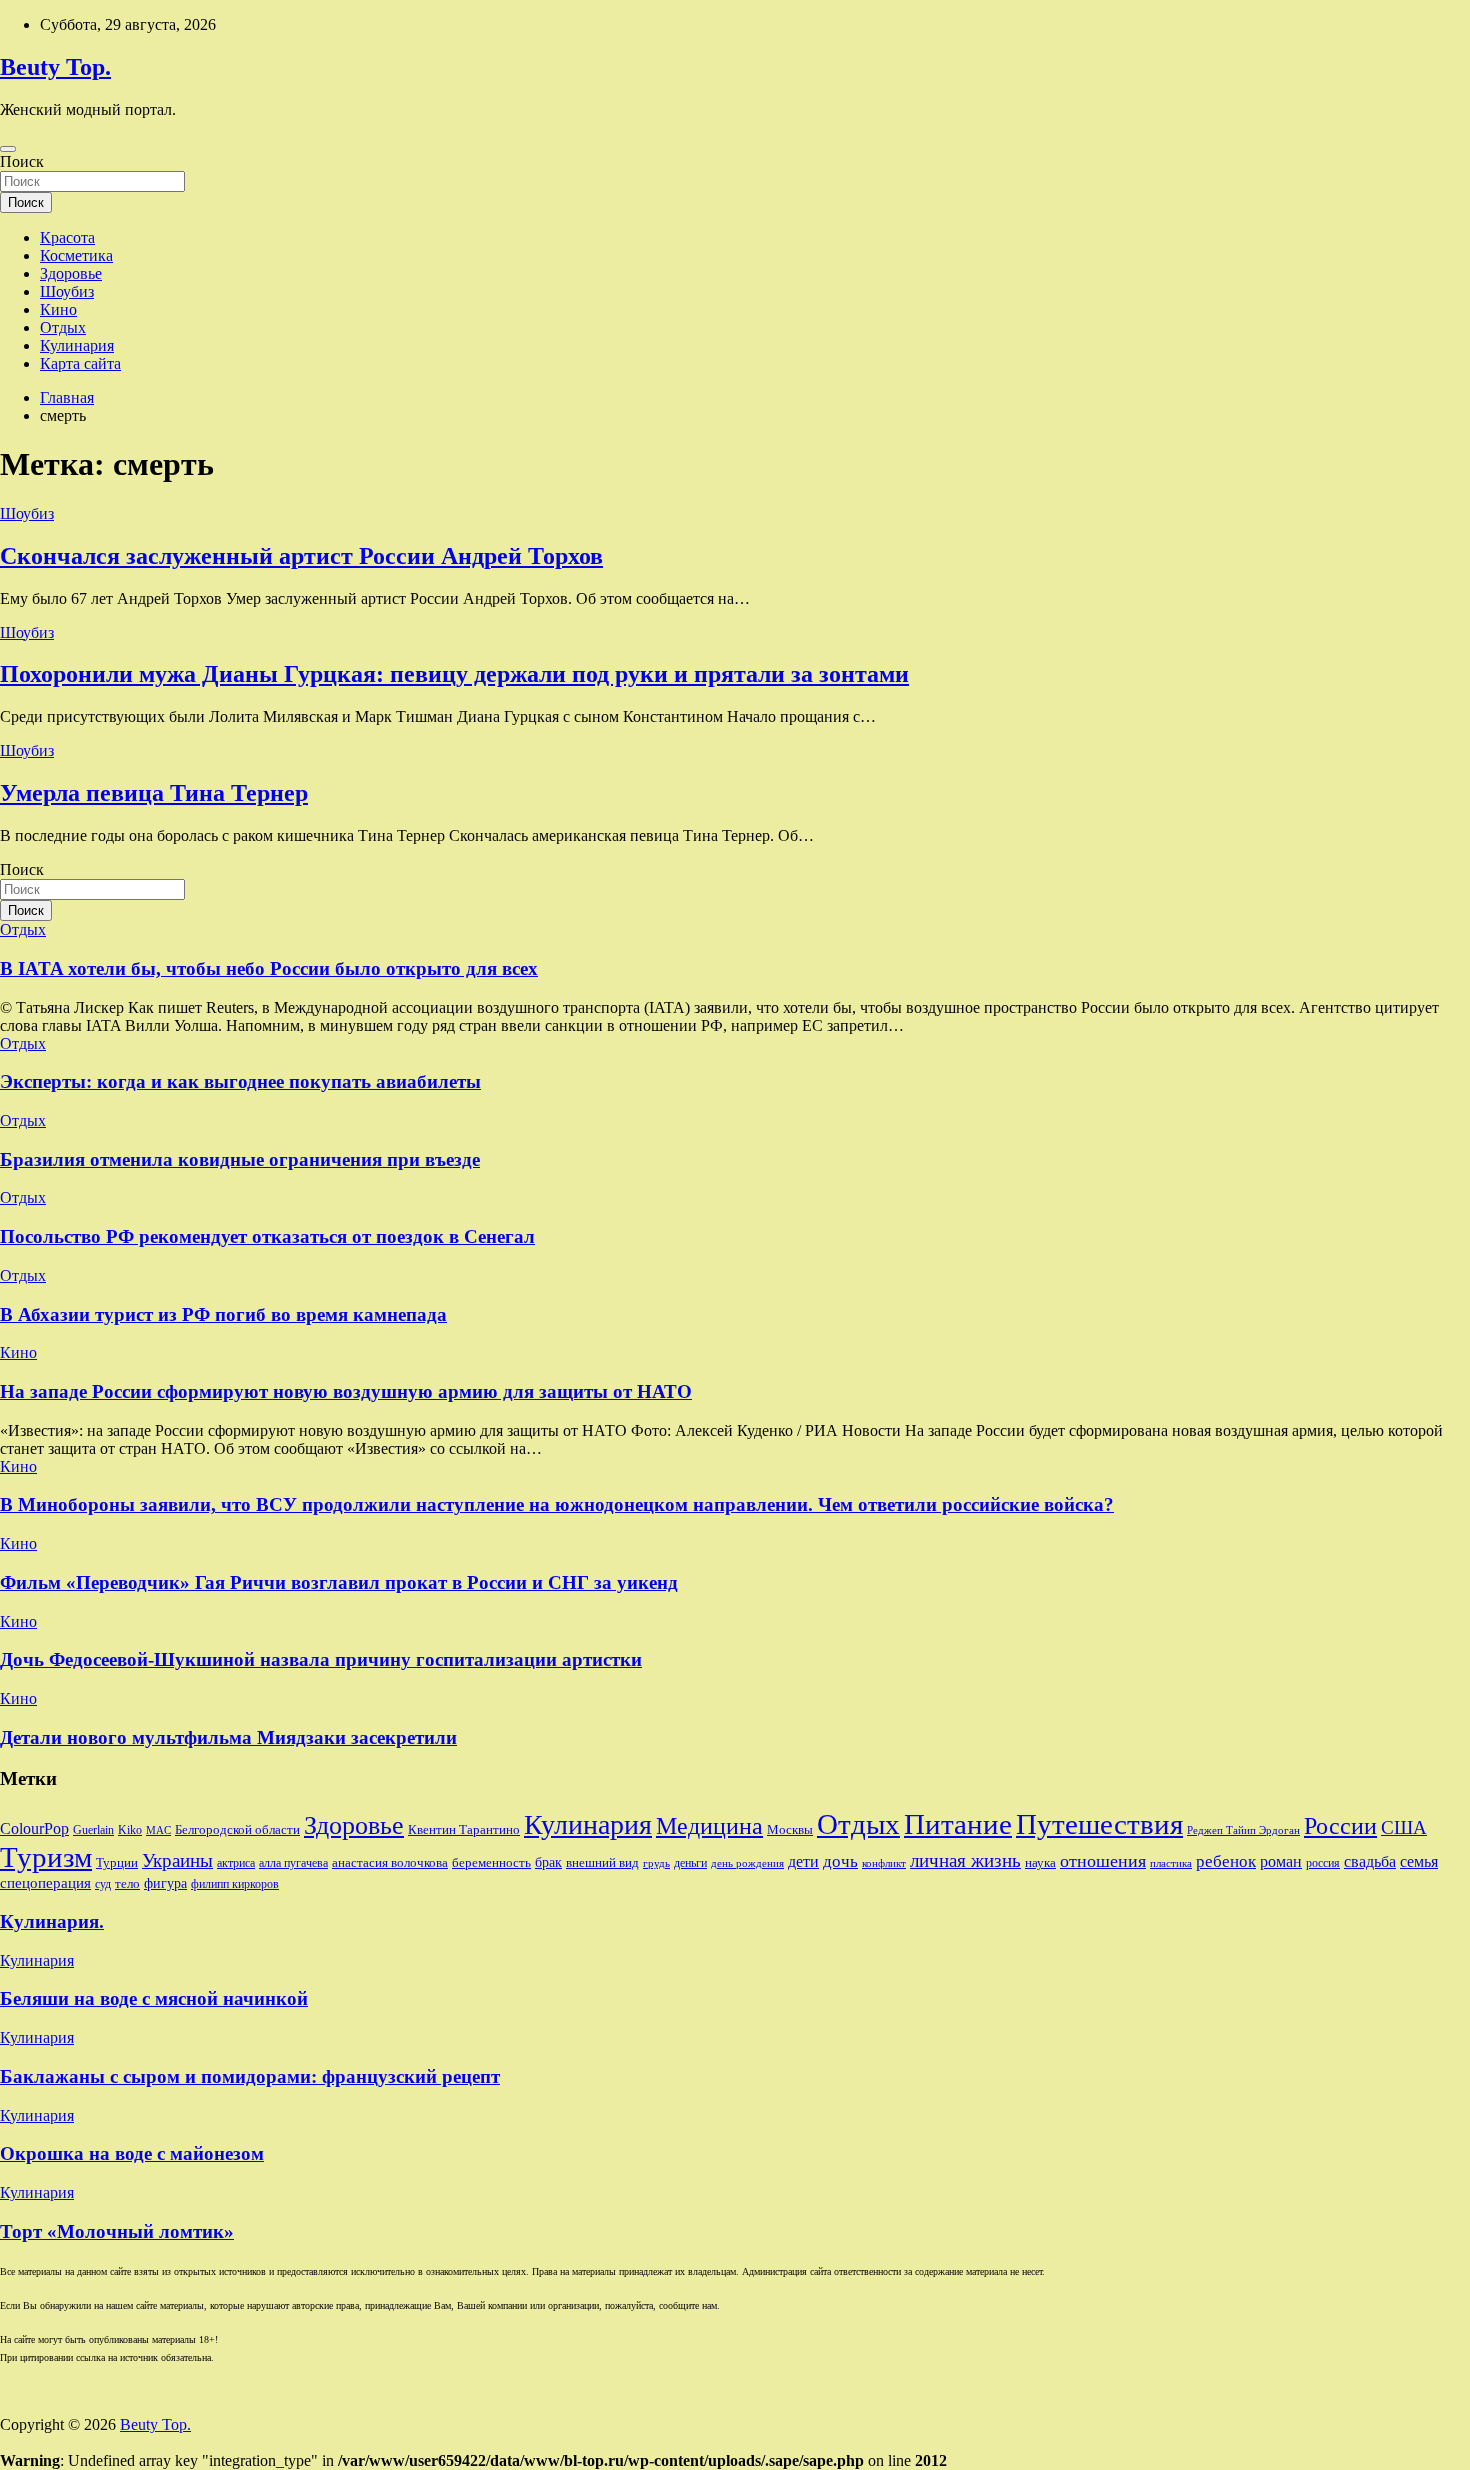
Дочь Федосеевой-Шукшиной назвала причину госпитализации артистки (321, 1659)
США (1404, 1827)
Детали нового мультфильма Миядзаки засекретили (228, 1737)
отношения (1103, 1861)
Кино (58, 309)
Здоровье (71, 273)
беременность (491, 1862)
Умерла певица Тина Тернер (154, 793)
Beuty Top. (55, 67)
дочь (840, 1861)
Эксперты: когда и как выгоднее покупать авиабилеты (240, 1081)
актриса (236, 1863)
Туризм (46, 1857)
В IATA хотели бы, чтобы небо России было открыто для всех (269, 968)
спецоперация (45, 1882)
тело (127, 1883)
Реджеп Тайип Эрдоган (1243, 1830)
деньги (690, 1863)
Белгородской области (237, 1829)
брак (548, 1862)
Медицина (709, 1825)
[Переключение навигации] (8, 149)
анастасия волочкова (390, 1862)
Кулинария (77, 345)
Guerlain (93, 1830)
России (1340, 1826)
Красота (67, 237)
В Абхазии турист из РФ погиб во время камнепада (223, 1314)
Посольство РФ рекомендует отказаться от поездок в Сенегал (267, 1236)
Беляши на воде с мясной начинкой (154, 1998)
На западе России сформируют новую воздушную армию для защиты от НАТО (346, 1391)
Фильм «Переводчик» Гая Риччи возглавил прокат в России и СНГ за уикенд (339, 1582)
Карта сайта (80, 363)
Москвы (790, 1829)
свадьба (1370, 1861)
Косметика (76, 255)
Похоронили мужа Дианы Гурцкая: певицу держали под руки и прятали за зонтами (454, 674)
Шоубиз (67, 291)
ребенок (1226, 1861)
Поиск (22, 161)
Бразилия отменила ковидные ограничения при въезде (240, 1159)
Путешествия (1099, 1824)
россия (1323, 1863)
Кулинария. (52, 1921)
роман (1281, 1861)
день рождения (747, 1863)
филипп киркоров (235, 1884)
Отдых (63, 327)
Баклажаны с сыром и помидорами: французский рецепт (250, 2076)
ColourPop (34, 1828)
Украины (177, 1860)
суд (103, 1884)
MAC (158, 1830)
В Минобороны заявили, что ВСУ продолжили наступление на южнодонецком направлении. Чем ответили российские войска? (557, 1504)
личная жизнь (965, 1860)
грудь (656, 1863)
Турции (117, 1862)
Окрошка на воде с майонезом (132, 2153)
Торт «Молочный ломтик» (117, 2231)
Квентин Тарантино (464, 1829)
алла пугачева (293, 1863)
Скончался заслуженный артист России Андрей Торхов (301, 556)
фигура (165, 1883)
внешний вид (602, 1862)
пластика (1171, 1863)
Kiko (130, 1830)
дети (803, 1861)
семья (1419, 1861)
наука (1040, 1862)
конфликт (884, 1863)
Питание (958, 1824)
